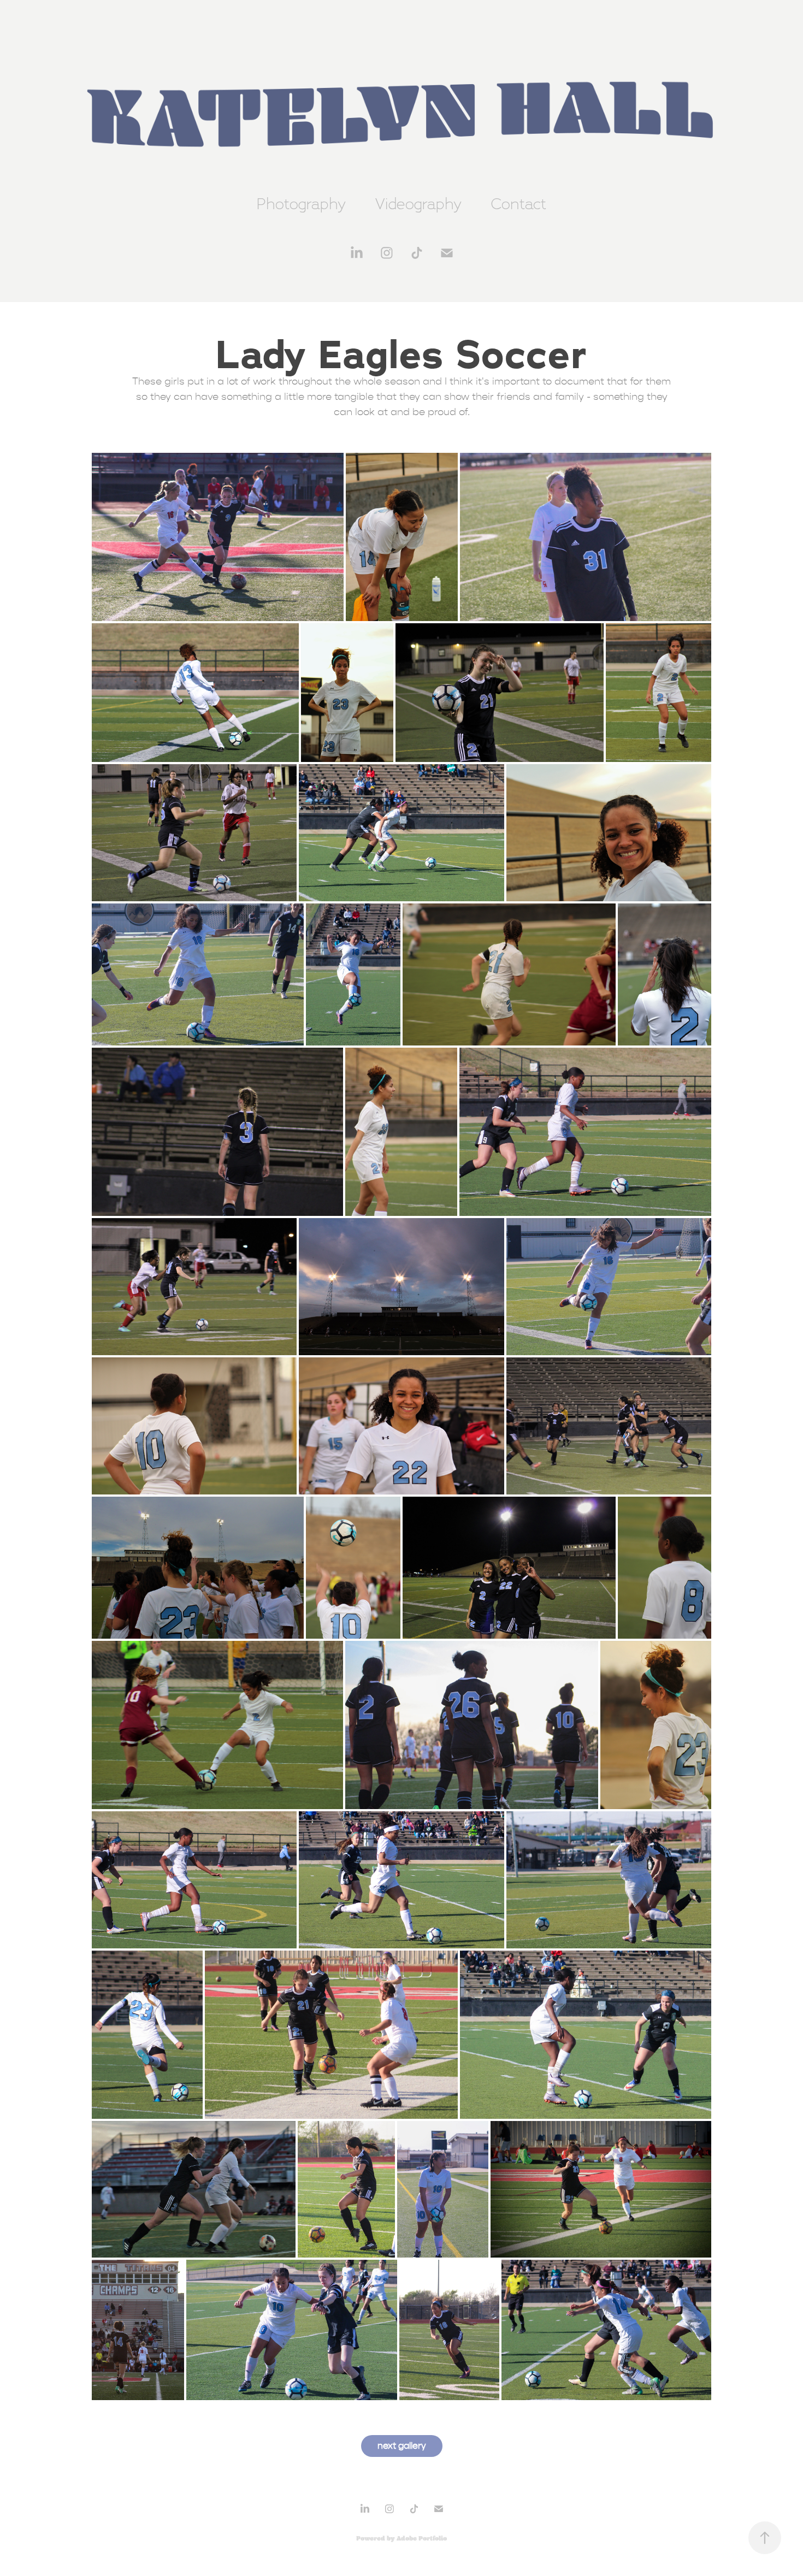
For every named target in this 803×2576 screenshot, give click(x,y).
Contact (519, 203)
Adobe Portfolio (422, 2538)
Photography (301, 203)
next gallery (402, 2446)
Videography (418, 203)
